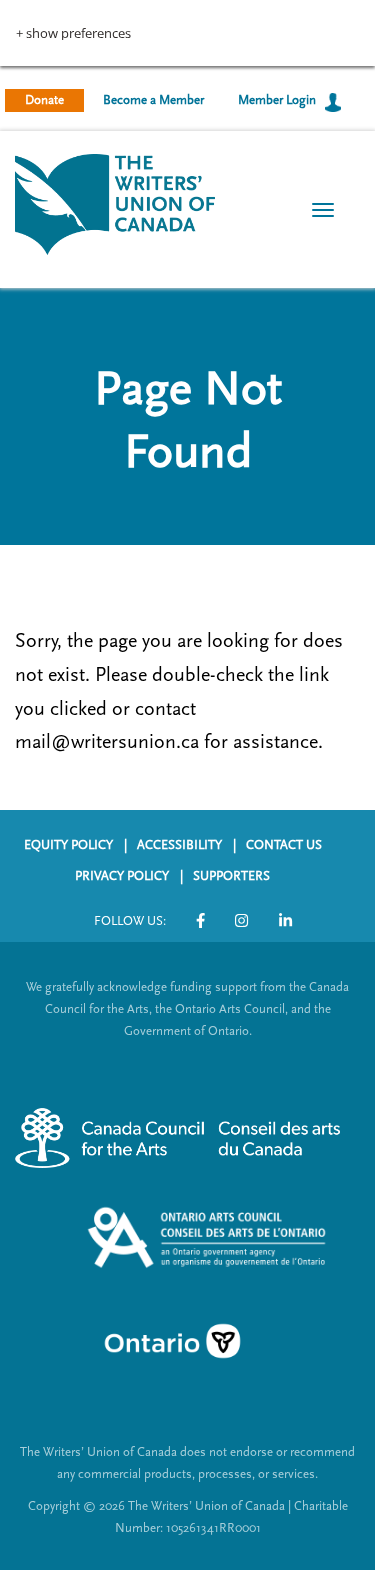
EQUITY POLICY (68, 845)
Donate (44, 100)
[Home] (115, 202)
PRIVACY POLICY (122, 876)
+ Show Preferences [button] (73, 33)
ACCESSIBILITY (179, 845)
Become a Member (153, 100)
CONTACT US (284, 845)
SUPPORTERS (231, 876)
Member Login (277, 100)
